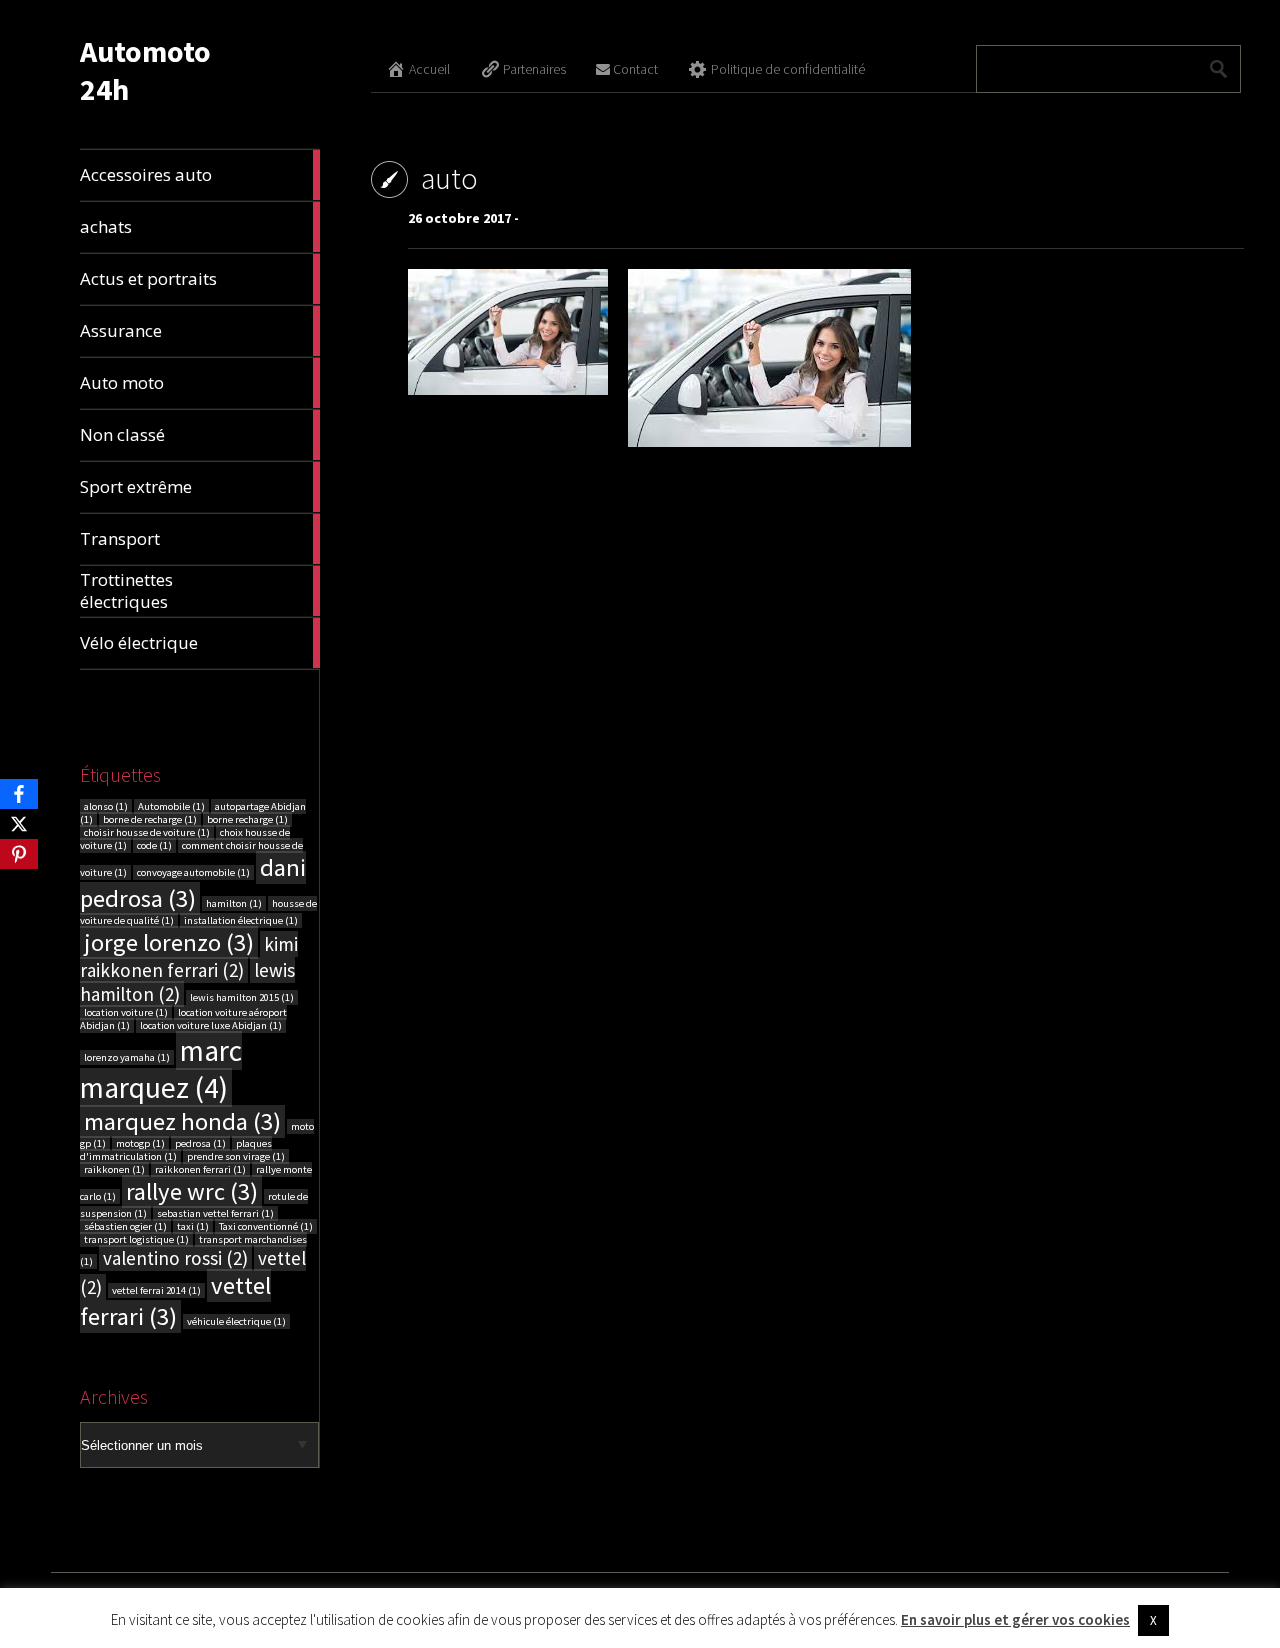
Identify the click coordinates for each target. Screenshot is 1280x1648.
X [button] (1153, 1620)
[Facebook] (19, 794)
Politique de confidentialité (788, 69)
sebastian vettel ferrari (215, 1213)
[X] (19, 824)
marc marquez (161, 1069)
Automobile (171, 806)
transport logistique (136, 1239)
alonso (106, 806)
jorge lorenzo (169, 942)
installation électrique (241, 920)
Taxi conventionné (266, 1226)
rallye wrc (192, 1191)
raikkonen (114, 1169)
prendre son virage (236, 1156)
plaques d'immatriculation (176, 1150)
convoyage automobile (193, 872)
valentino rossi (175, 1258)
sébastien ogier (125, 1226)
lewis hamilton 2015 (242, 997)
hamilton (234, 903)
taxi (193, 1226)
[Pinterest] (19, 854)
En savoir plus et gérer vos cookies (1015, 1619)
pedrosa (200, 1143)
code (154, 845)
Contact (635, 69)
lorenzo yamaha (127, 1057)
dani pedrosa (193, 883)
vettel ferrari (175, 1301)
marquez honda (182, 1121)
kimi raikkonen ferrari (189, 957)
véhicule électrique (236, 1321)
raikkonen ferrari (200, 1169)
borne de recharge (150, 819)
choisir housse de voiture (147, 832)
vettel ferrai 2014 (156, 1290)
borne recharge (247, 819)
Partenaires (534, 69)
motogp (140, 1143)
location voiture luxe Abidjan (211, 1025)
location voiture (126, 1012)
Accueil (429, 69)
